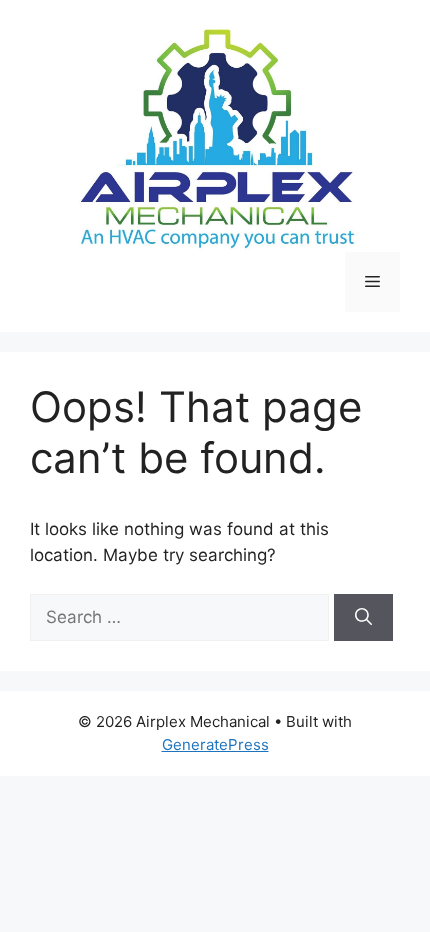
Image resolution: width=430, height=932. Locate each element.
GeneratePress (215, 744)
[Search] (363, 618)
